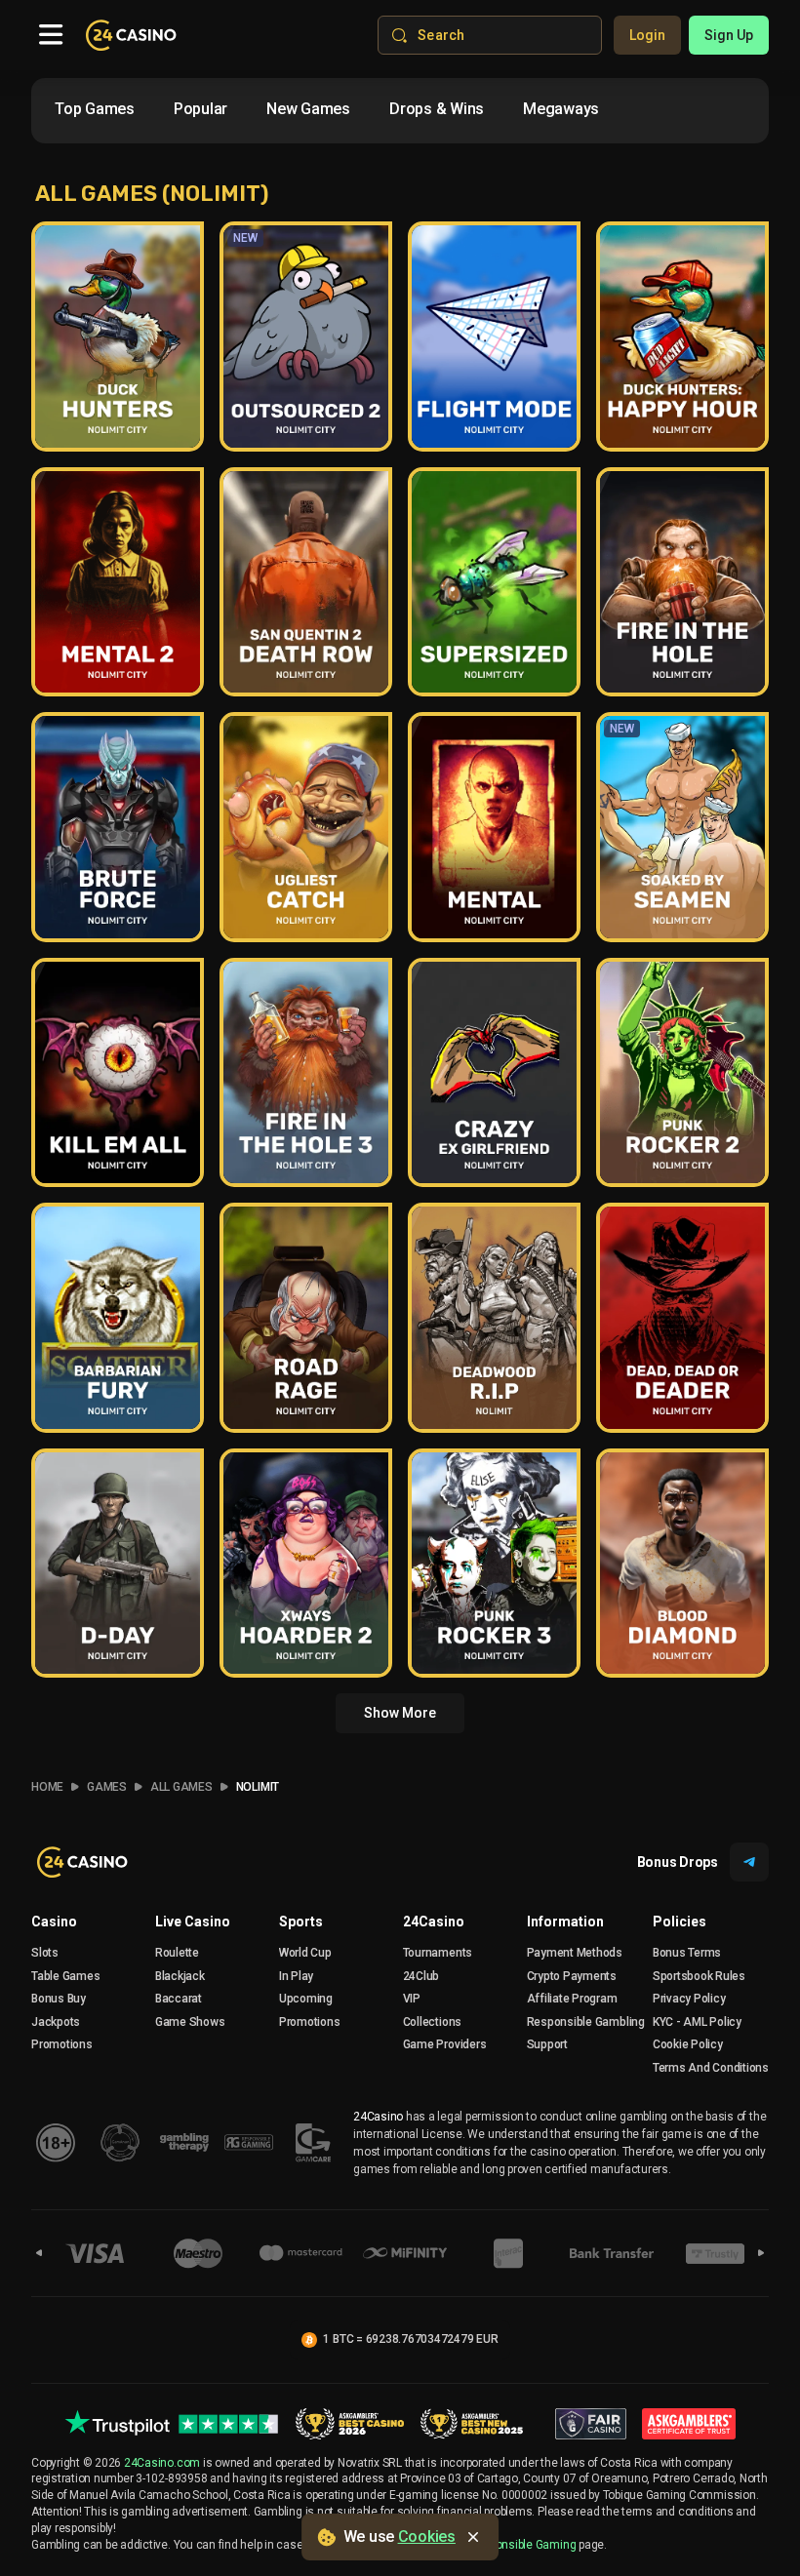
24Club (421, 1976)
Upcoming (306, 1999)
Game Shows (190, 2022)
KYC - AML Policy (697, 2022)
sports (301, 1922)
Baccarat (179, 1999)
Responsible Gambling (586, 2022)
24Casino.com (162, 2463)
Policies (680, 1922)
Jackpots (56, 2022)
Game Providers (445, 2044)
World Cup (305, 1953)
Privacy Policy (689, 1999)
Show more (400, 1713)
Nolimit (258, 1787)
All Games (181, 1787)
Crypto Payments (572, 1976)
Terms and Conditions (711, 2068)
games (107, 1787)
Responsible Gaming (523, 2545)
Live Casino (193, 1922)
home (47, 1787)
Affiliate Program (572, 1999)
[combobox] (346, 113)
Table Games (65, 1976)
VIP (412, 1999)
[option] (95, 109)
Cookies (427, 2536)
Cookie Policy (688, 2044)
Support (547, 2044)
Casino (54, 1922)
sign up (729, 35)
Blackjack (180, 1976)
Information (565, 1922)
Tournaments (438, 1953)
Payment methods (575, 1953)
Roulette (177, 1953)
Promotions (62, 2044)
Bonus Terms (687, 1953)
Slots (45, 1953)
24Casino (434, 1922)
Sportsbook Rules (699, 1976)
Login (647, 35)
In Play (296, 1976)
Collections (432, 2022)
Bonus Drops (678, 1862)
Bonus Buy (59, 1999)
